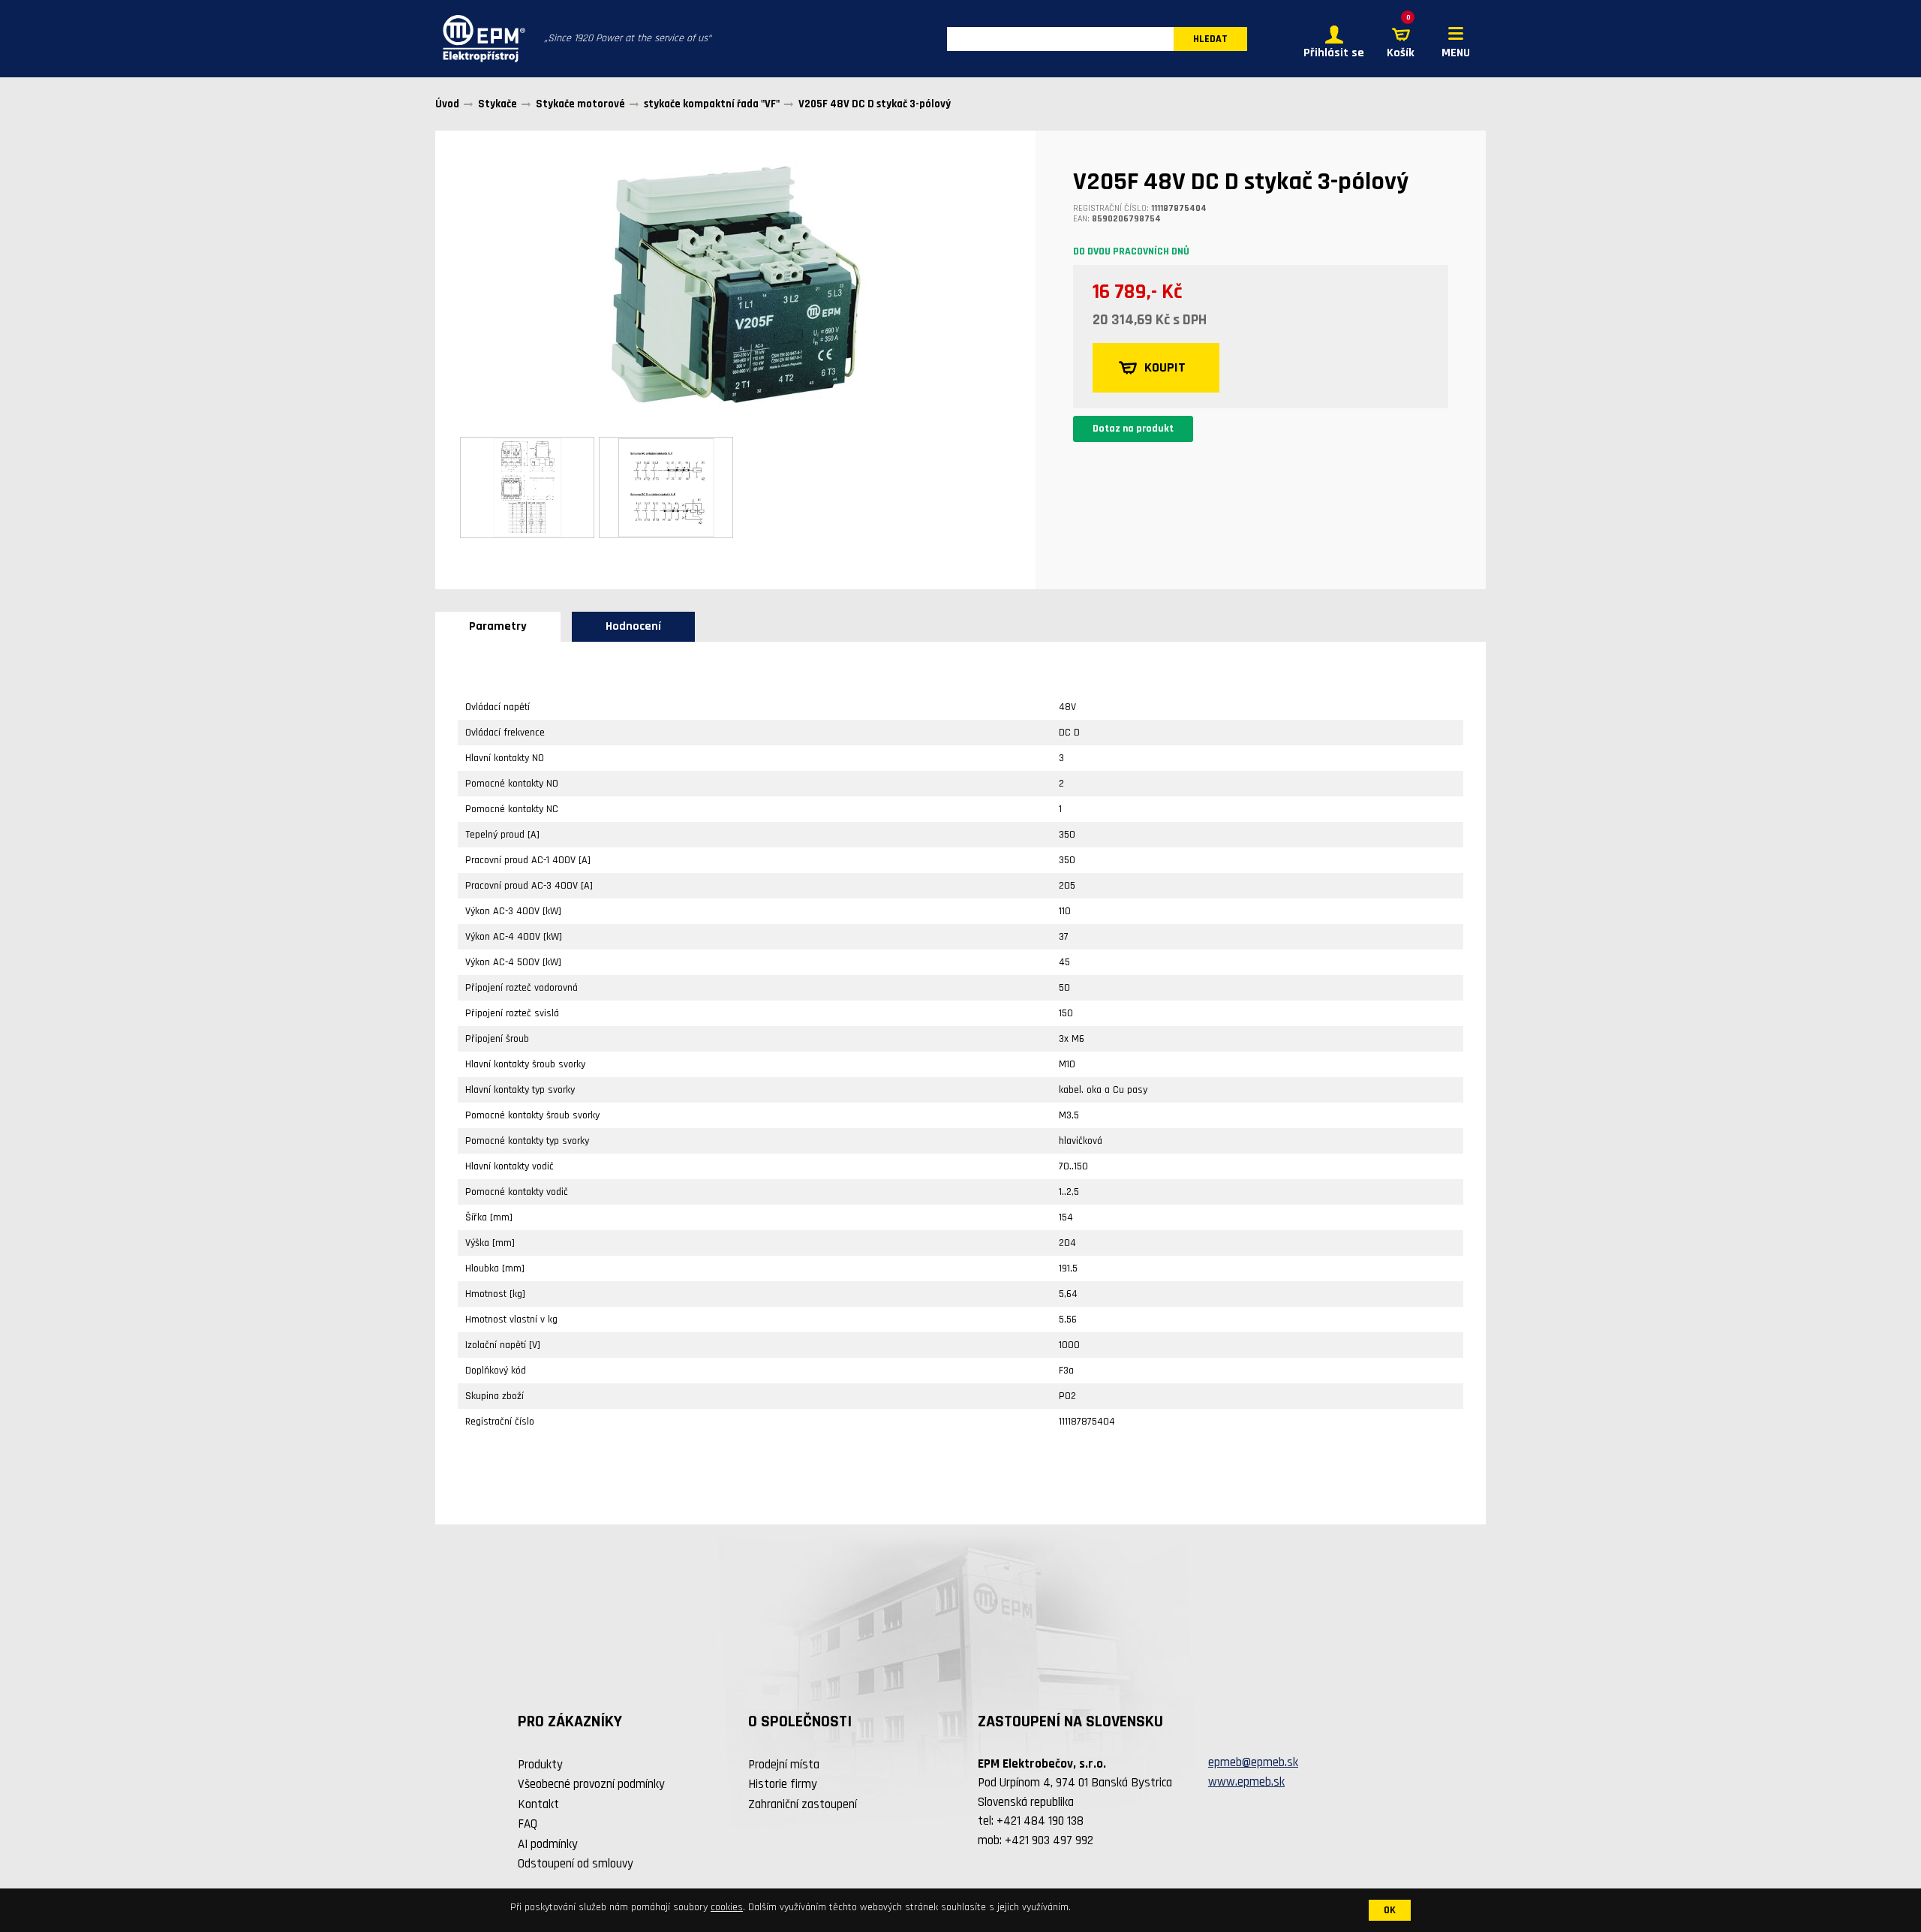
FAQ (528, 1824)
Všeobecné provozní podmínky (591, 1784)
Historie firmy (783, 1784)
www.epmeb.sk (1246, 1782)
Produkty (540, 1765)
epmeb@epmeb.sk (1253, 1762)
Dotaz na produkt (1133, 429)
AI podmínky (548, 1844)
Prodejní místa (784, 1765)
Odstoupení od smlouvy (576, 1864)
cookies (727, 1907)
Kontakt (538, 1804)
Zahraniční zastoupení (803, 1804)
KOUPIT (1165, 367)
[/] (480, 39)
